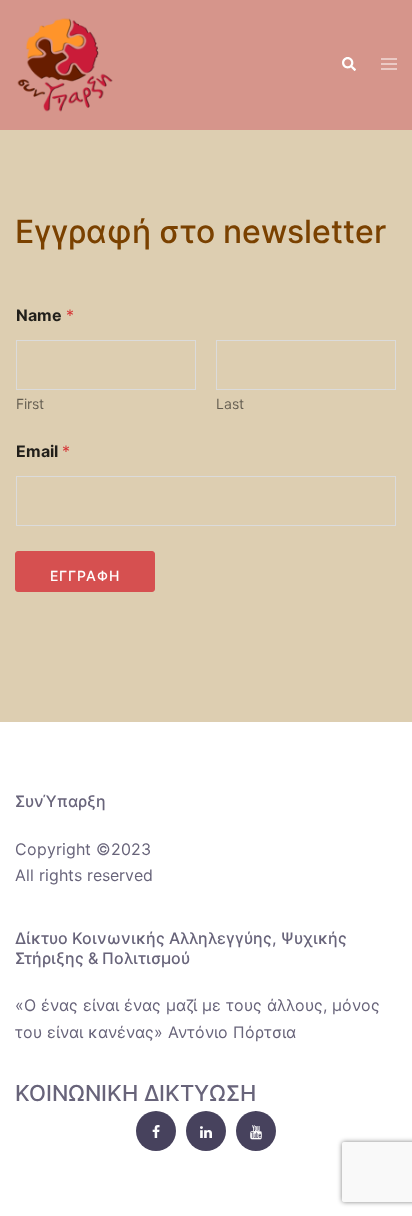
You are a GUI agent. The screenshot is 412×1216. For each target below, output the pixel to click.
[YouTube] (256, 1131)
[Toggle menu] (389, 65)
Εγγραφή (85, 575)
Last (230, 403)
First (30, 403)
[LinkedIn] (206, 1131)
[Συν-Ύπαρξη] (65, 63)
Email (43, 451)
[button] (348, 65)
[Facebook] (156, 1131)
